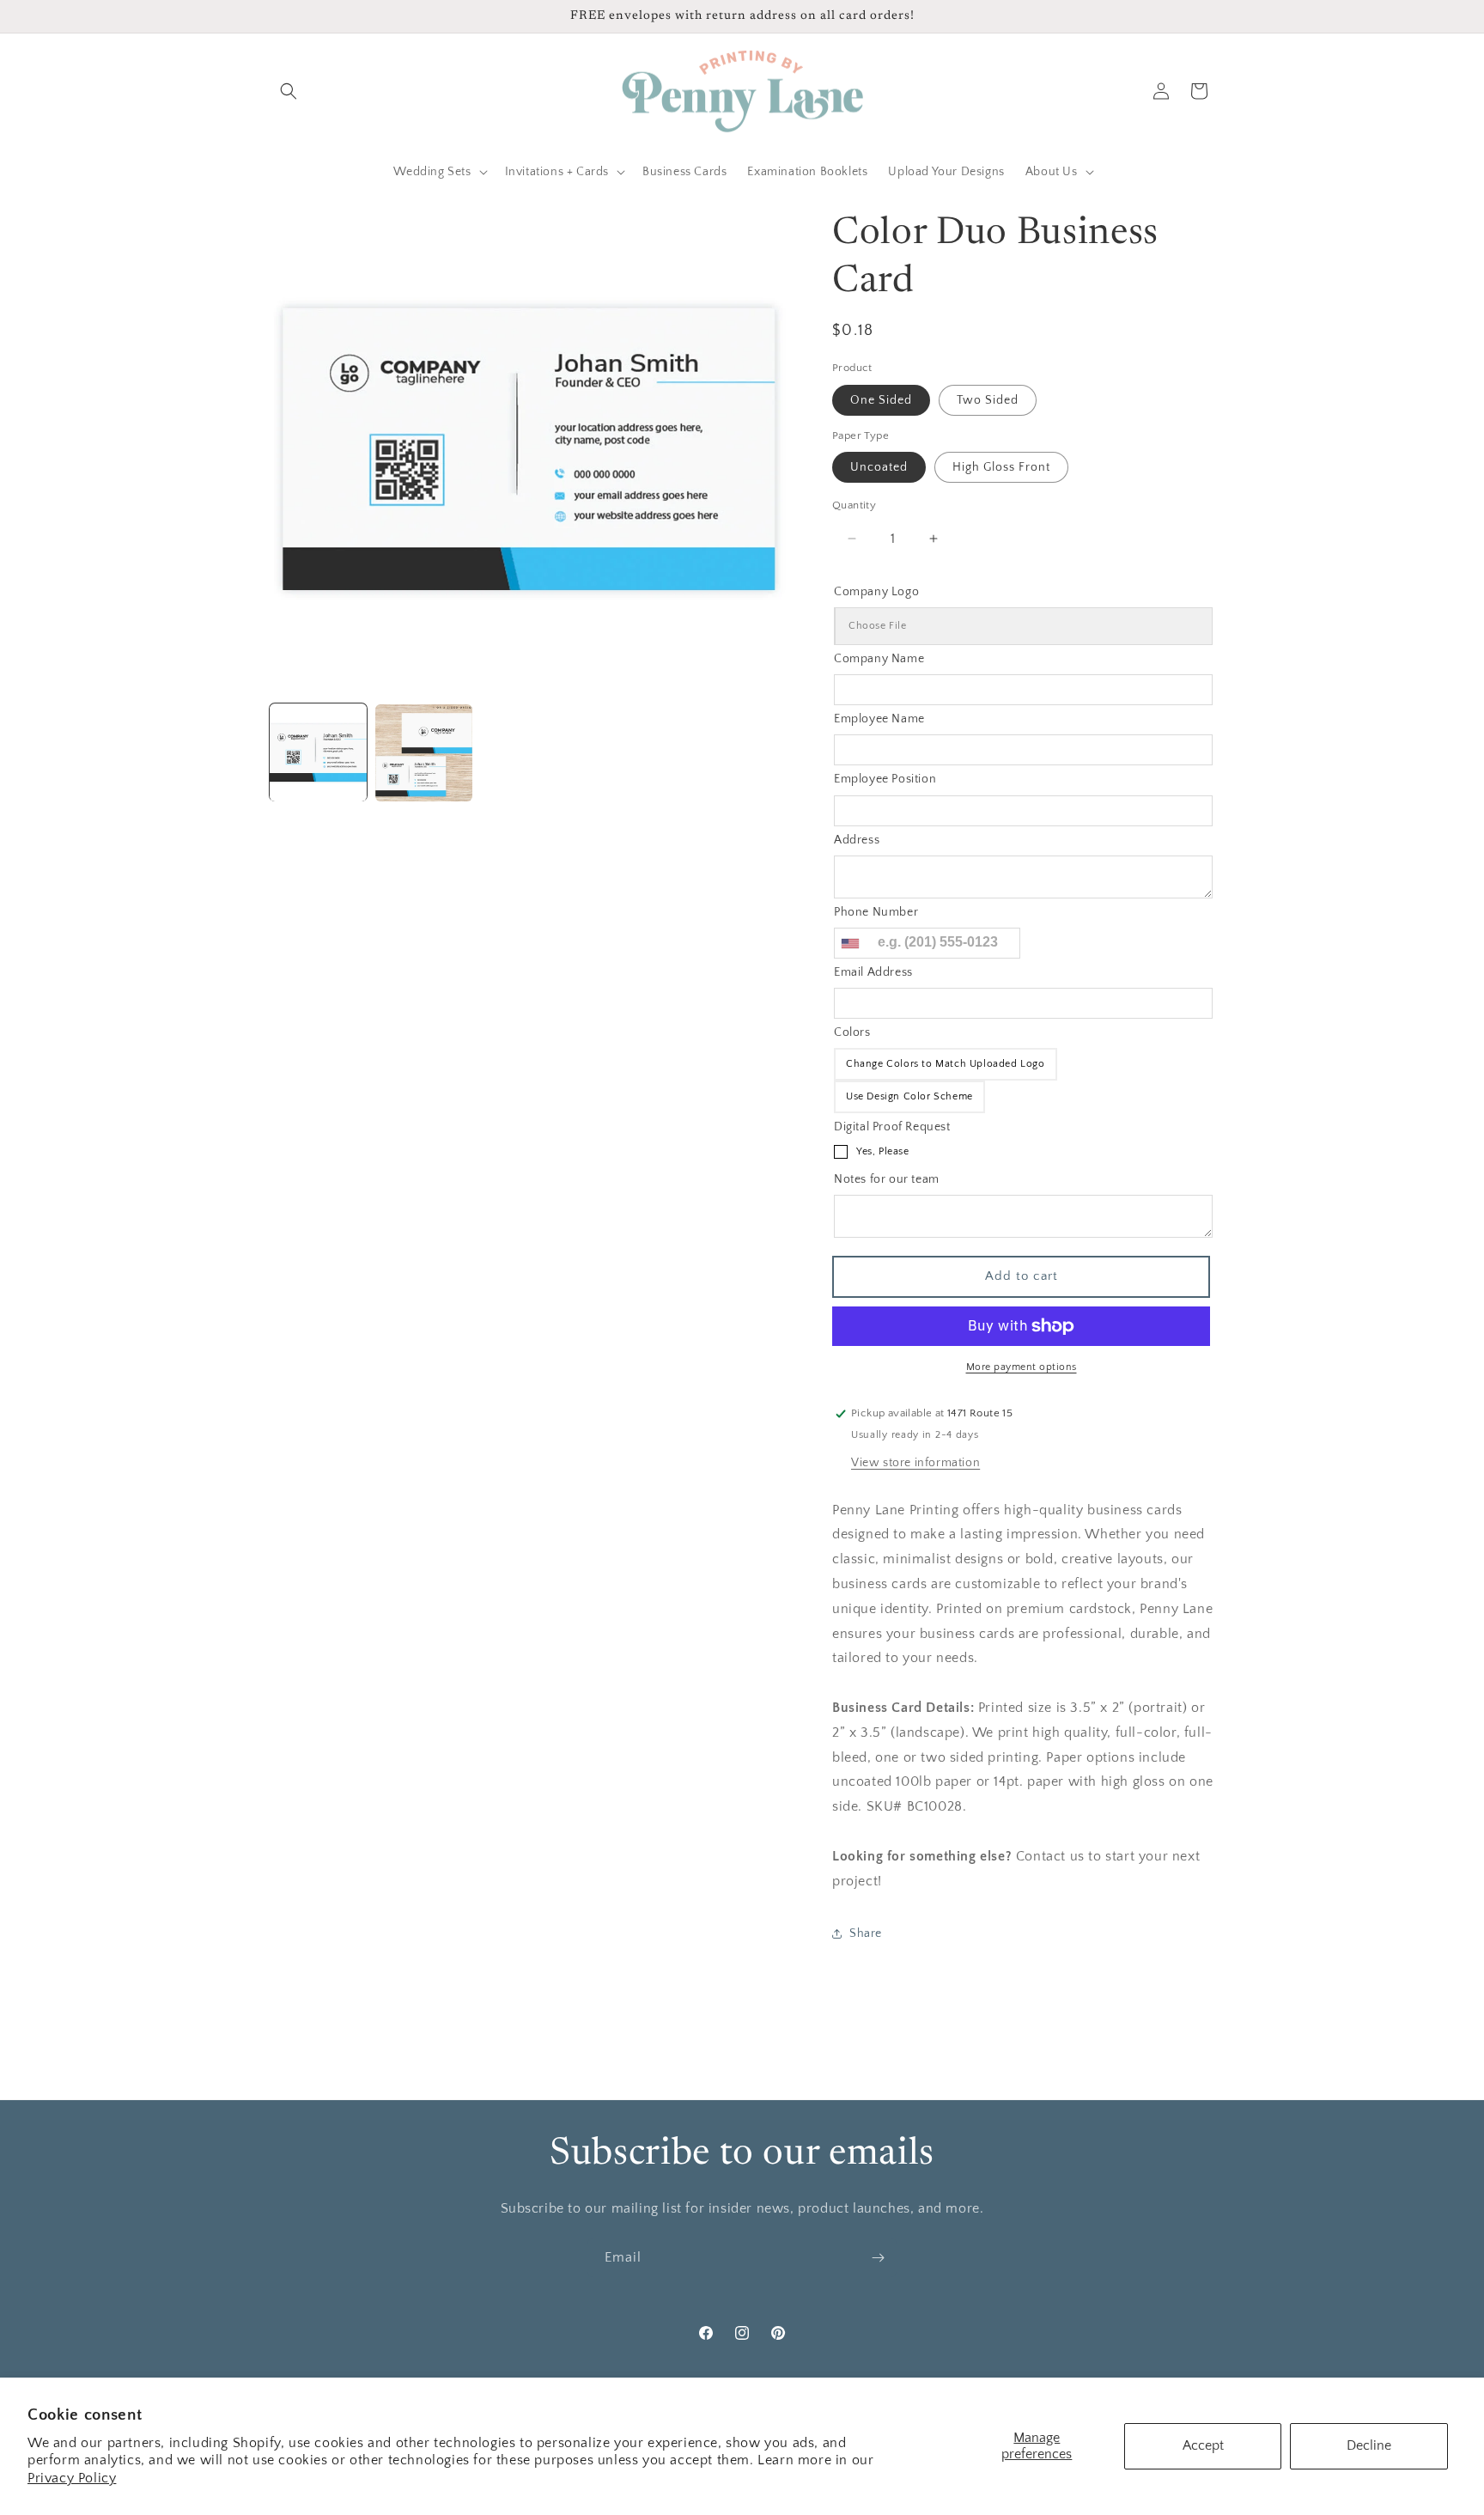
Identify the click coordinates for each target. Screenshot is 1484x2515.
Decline (1369, 2445)
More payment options (1022, 1367)
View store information (915, 1463)
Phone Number (876, 912)
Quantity (854, 505)
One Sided (881, 400)
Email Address (873, 972)
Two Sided (988, 400)
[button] (289, 91)
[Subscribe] (878, 2258)
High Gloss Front (1001, 467)
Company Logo (876, 592)
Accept (1203, 2445)
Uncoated (879, 467)
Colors (852, 1032)
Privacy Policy (72, 2478)
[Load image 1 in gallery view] (318, 753)
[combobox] (849, 943)
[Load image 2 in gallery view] (424, 753)
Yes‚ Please (883, 1151)
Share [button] (866, 1933)
